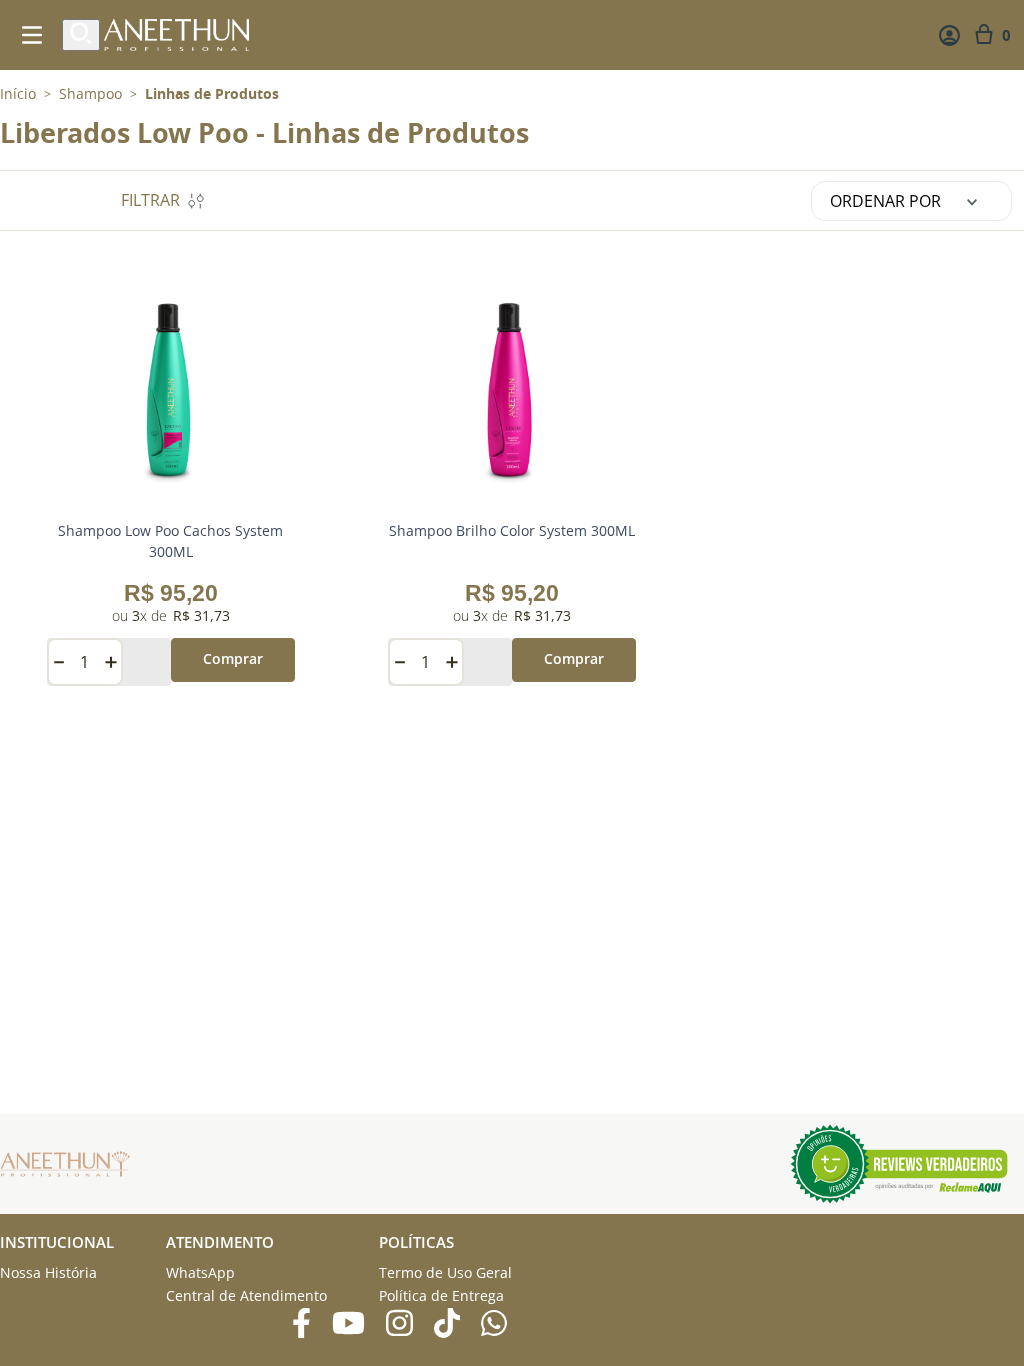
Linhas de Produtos (212, 94)
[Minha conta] (949, 35)
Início (18, 93)
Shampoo (90, 94)
